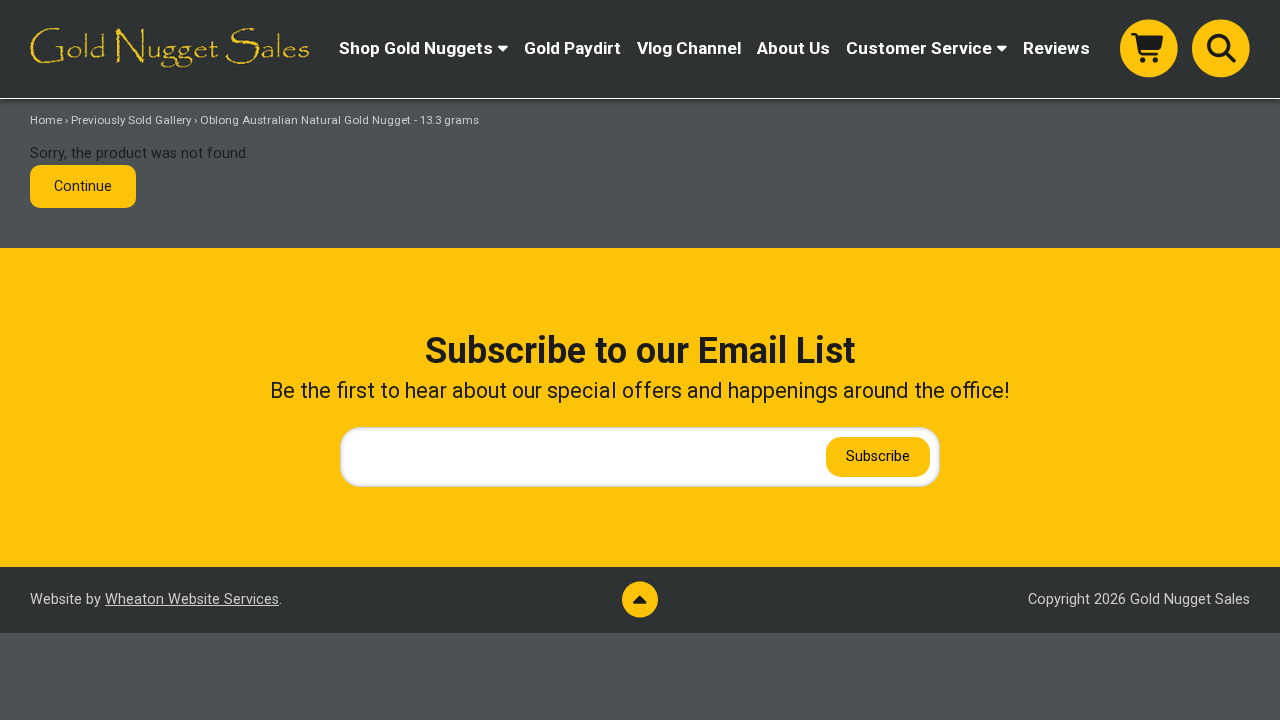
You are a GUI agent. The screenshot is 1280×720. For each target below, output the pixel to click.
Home (46, 120)
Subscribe (878, 456)
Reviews (1056, 48)
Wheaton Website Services (192, 599)
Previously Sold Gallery (131, 120)
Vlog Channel (689, 48)
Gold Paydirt (572, 48)
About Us (793, 48)
